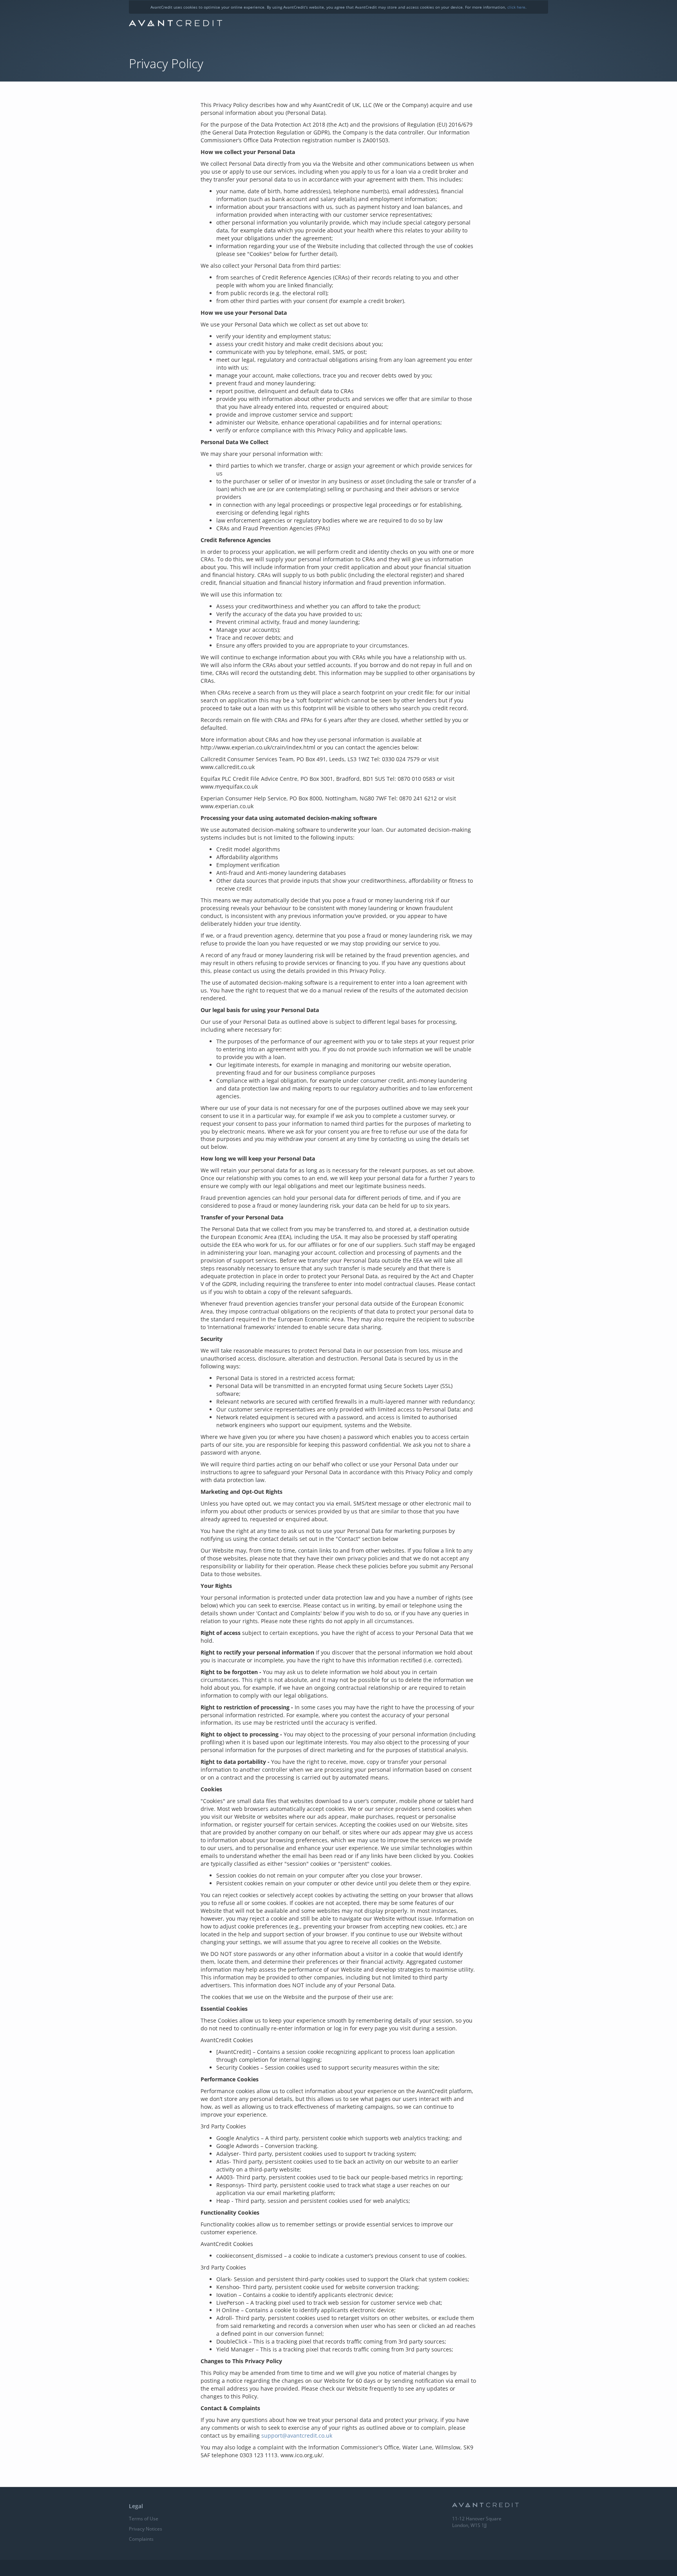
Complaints (141, 2539)
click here (516, 7)
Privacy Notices (146, 2529)
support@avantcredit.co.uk (297, 2435)
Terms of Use (144, 2519)
